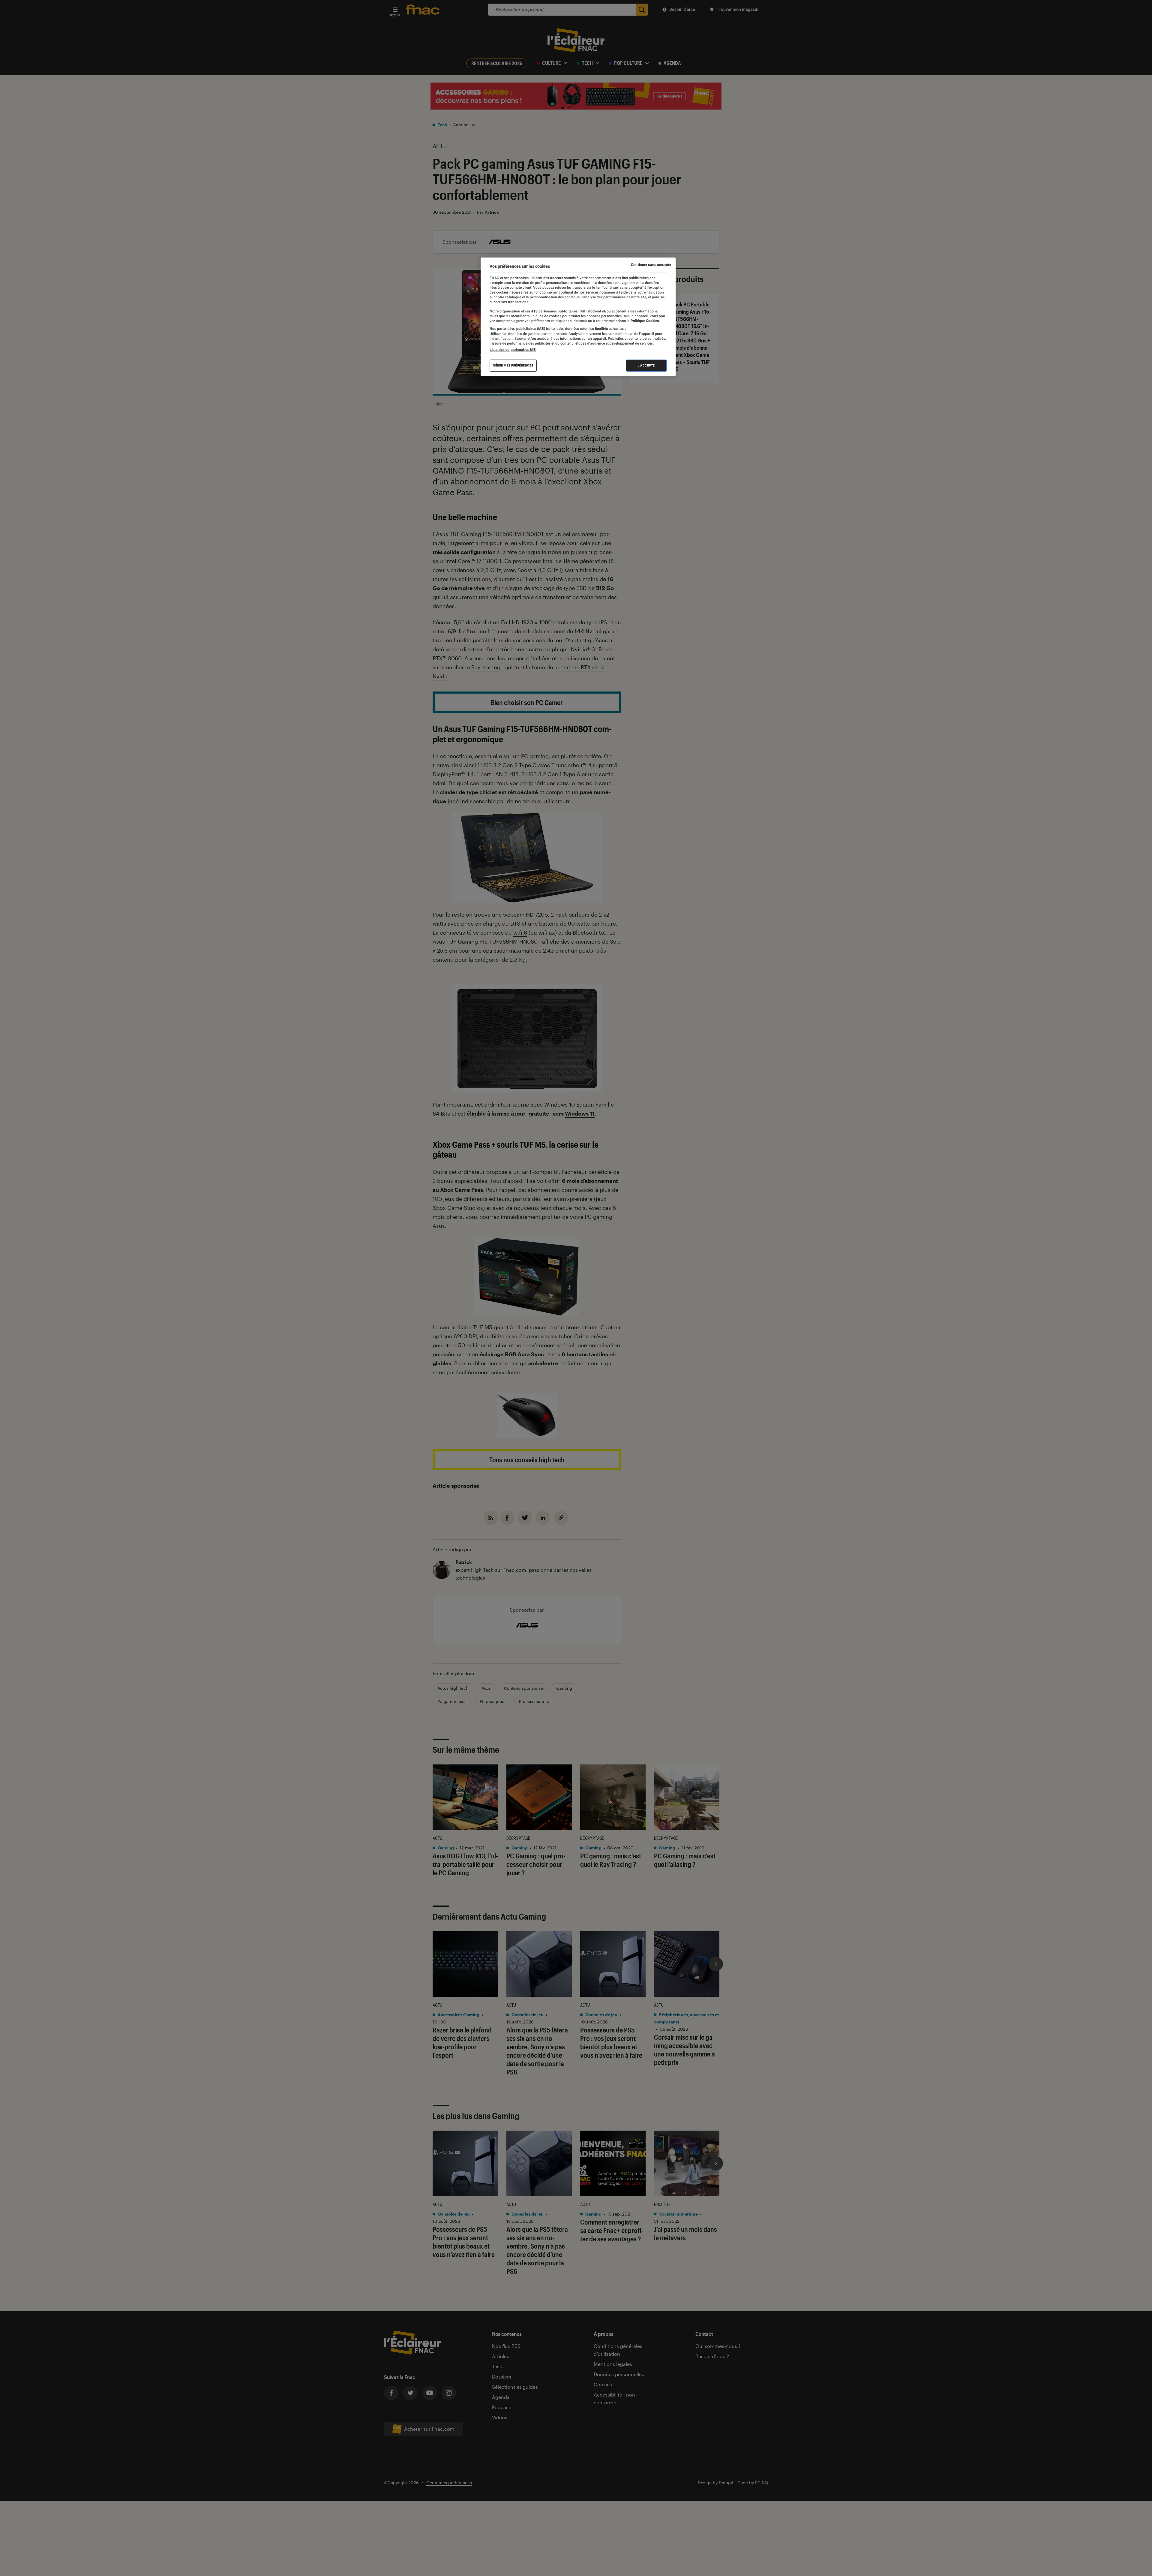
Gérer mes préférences (513, 365)
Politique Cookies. (645, 321)
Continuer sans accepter (651, 265)
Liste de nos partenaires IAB (513, 350)
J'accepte (646, 365)
